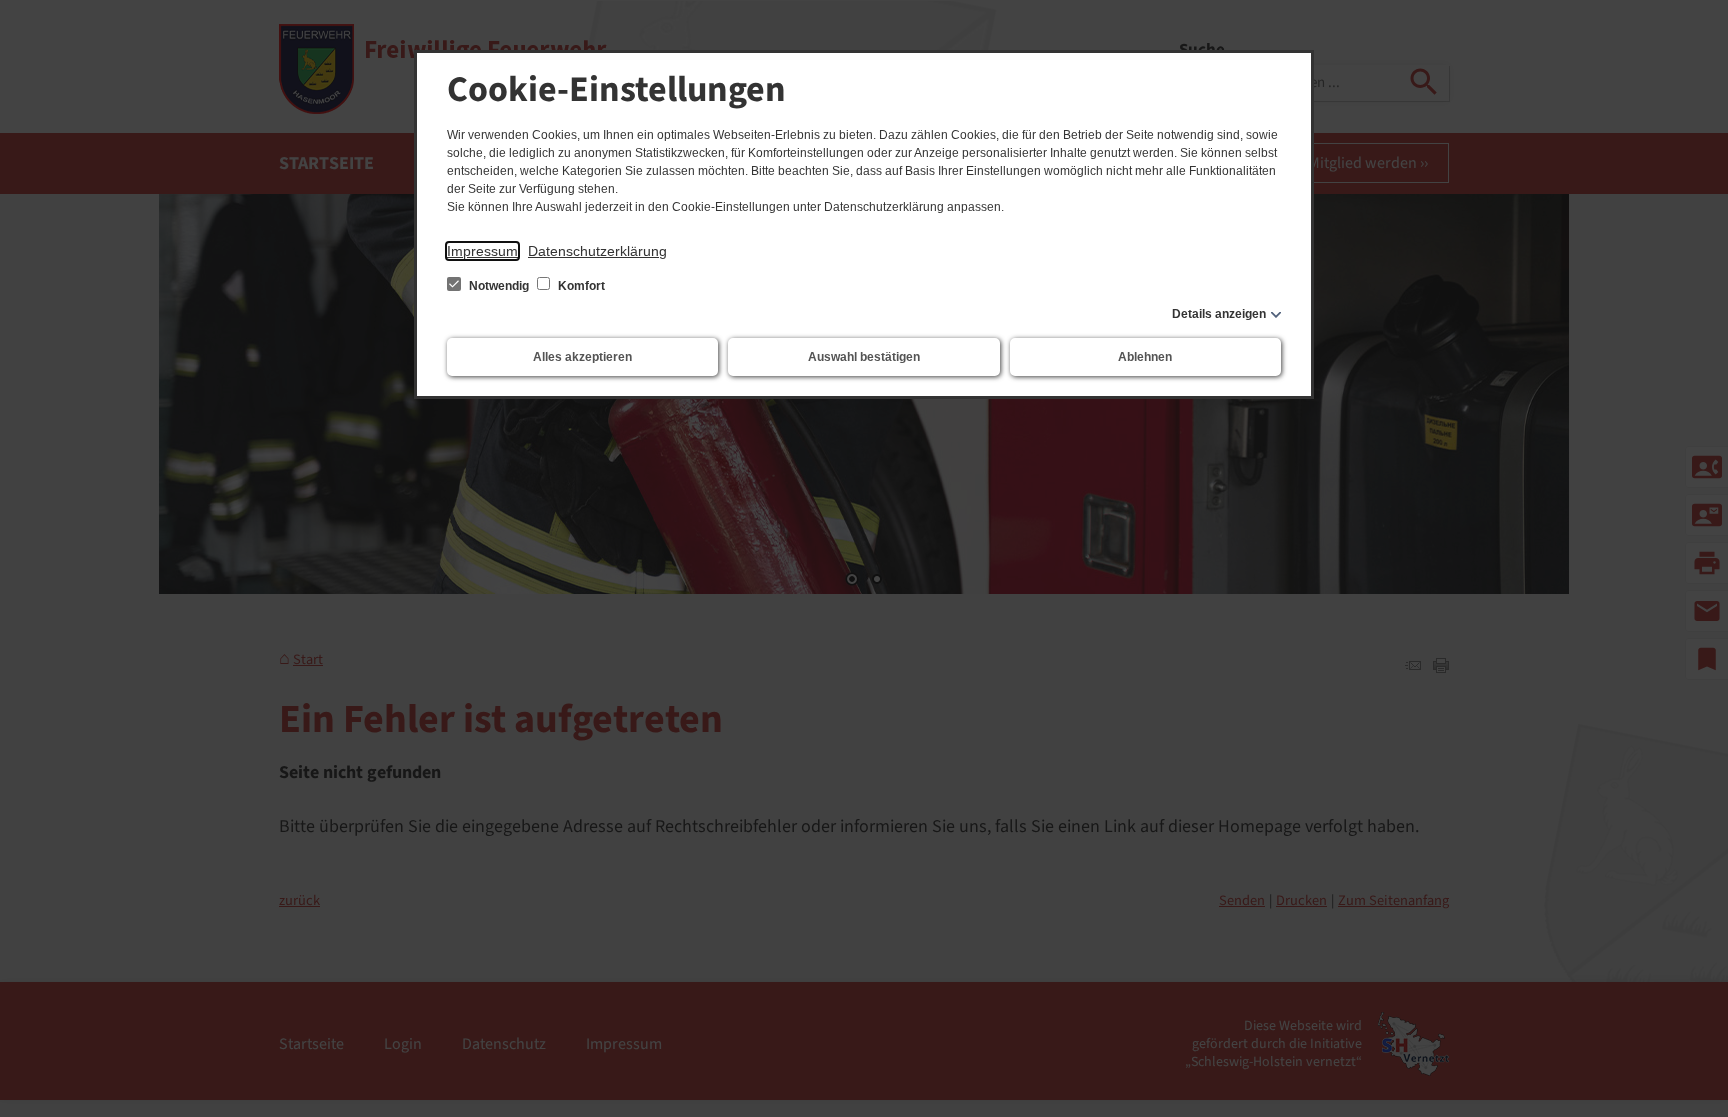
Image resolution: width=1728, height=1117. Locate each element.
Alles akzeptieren (582, 357)
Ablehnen (1145, 357)
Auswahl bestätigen (864, 357)
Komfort (580, 286)
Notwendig (499, 286)
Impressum (482, 251)
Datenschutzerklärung (597, 251)
